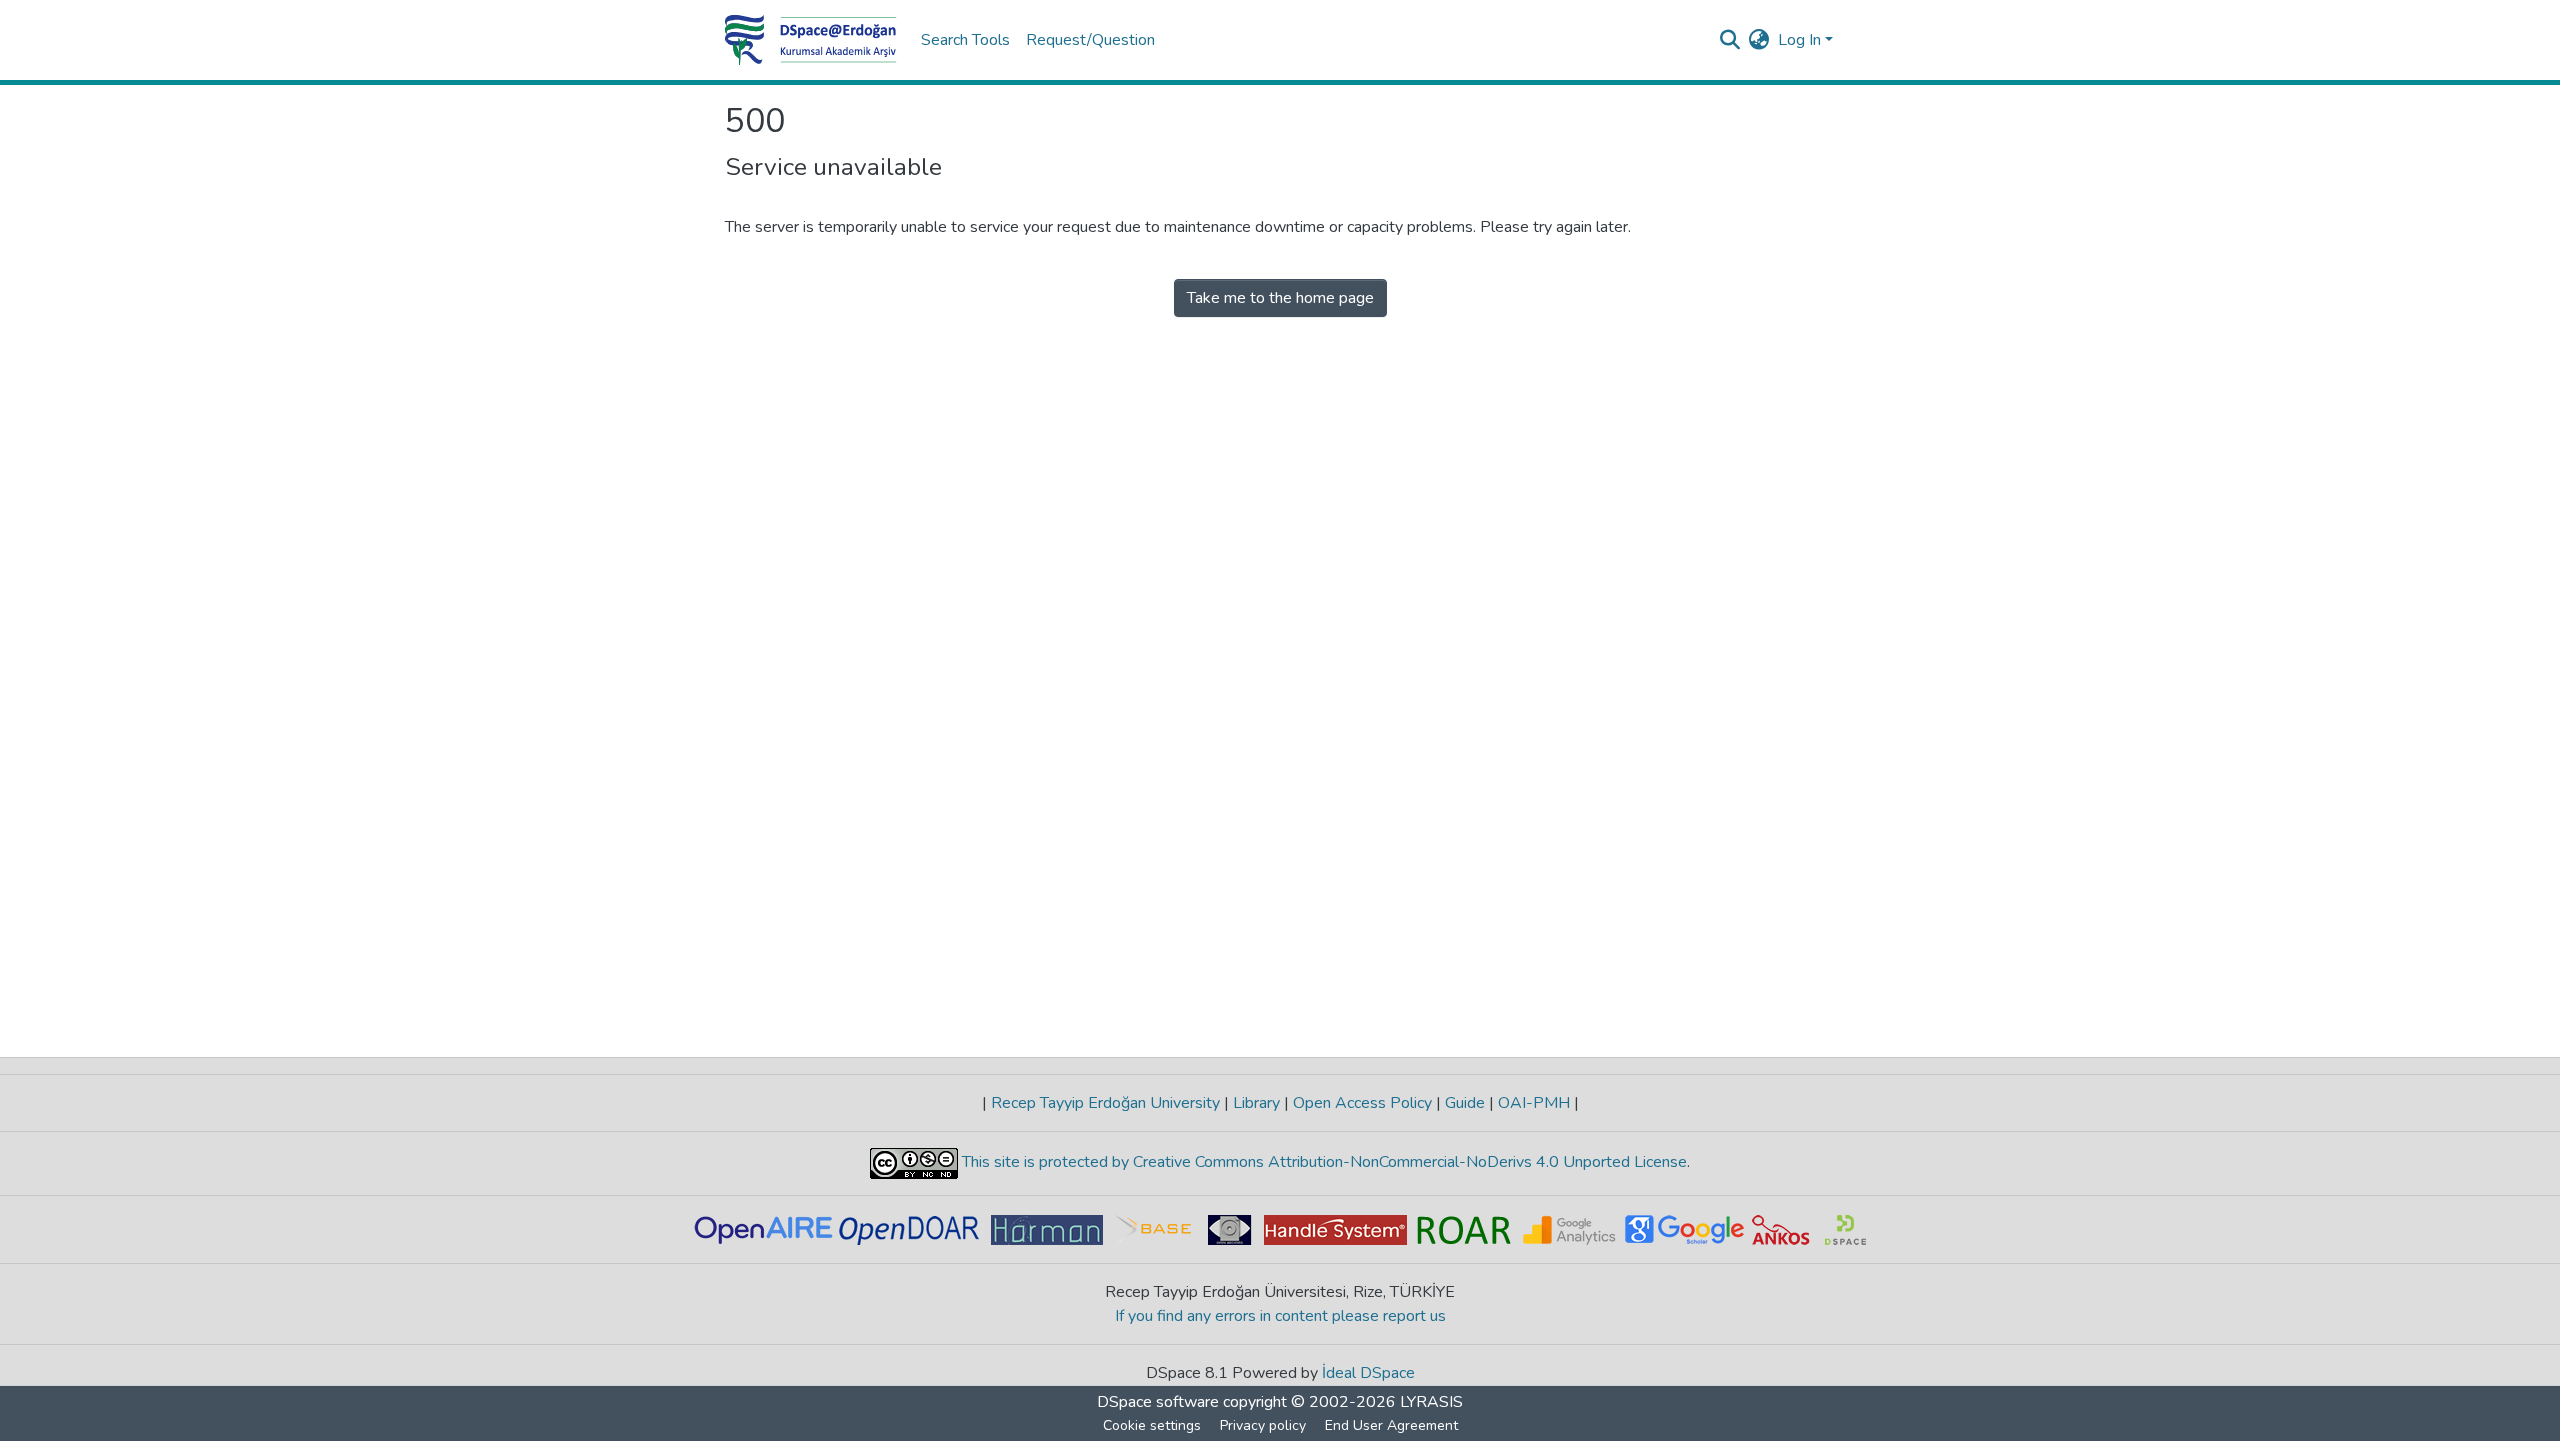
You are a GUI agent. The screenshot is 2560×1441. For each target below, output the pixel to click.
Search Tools (965, 40)
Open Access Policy (1362, 1103)
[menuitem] (1759, 40)
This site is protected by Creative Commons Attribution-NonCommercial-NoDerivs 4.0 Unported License (1322, 1162)
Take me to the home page (1280, 298)
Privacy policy (1263, 1425)
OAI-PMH (1534, 1103)
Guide (1465, 1103)
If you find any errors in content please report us (1280, 1316)
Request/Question (1090, 40)
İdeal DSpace (1368, 1373)
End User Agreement (1391, 1425)
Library (1256, 1103)
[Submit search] (1730, 40)
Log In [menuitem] (1799, 40)
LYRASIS (1431, 1402)
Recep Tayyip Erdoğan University (1105, 1103)
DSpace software (1158, 1402)
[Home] (811, 40)
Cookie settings (1152, 1425)
